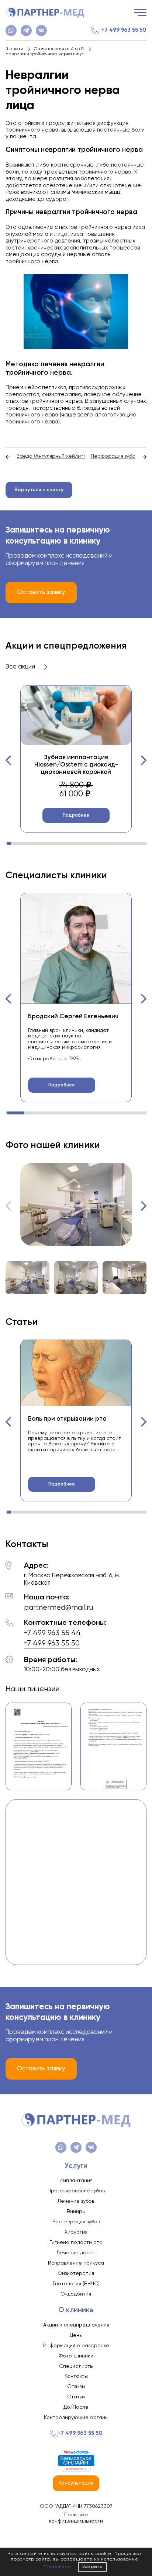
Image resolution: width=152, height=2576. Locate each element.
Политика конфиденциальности (76, 2518)
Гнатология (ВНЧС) (76, 2284)
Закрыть (92, 2567)
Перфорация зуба (113, 456)
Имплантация (76, 2181)
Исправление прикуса (76, 2263)
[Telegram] (26, 31)
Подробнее (76, 815)
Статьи (76, 2397)
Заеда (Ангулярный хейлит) (51, 456)
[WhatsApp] (11, 31)
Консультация (76, 2483)
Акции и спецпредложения (76, 2325)
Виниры (76, 2212)
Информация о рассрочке (76, 2346)
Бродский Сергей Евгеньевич (73, 1017)
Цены (76, 2335)
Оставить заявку (41, 592)
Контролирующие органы (76, 2418)
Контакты (76, 2376)
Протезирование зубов (76, 2191)
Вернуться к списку (39, 490)
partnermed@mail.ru (58, 1608)
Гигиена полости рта (76, 2242)
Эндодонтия (76, 2294)
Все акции (21, 667)
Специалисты (76, 2366)
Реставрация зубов (76, 2222)
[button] (8, 760)
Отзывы (76, 2387)
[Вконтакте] (41, 31)
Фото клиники (76, 2356)
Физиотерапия (76, 2273)
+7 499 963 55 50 (124, 30)
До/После (76, 2407)
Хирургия (76, 2232)
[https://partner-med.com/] (45, 13)
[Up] (139, 2539)
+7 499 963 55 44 (52, 1633)
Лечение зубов (76, 2201)
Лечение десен (76, 2253)
